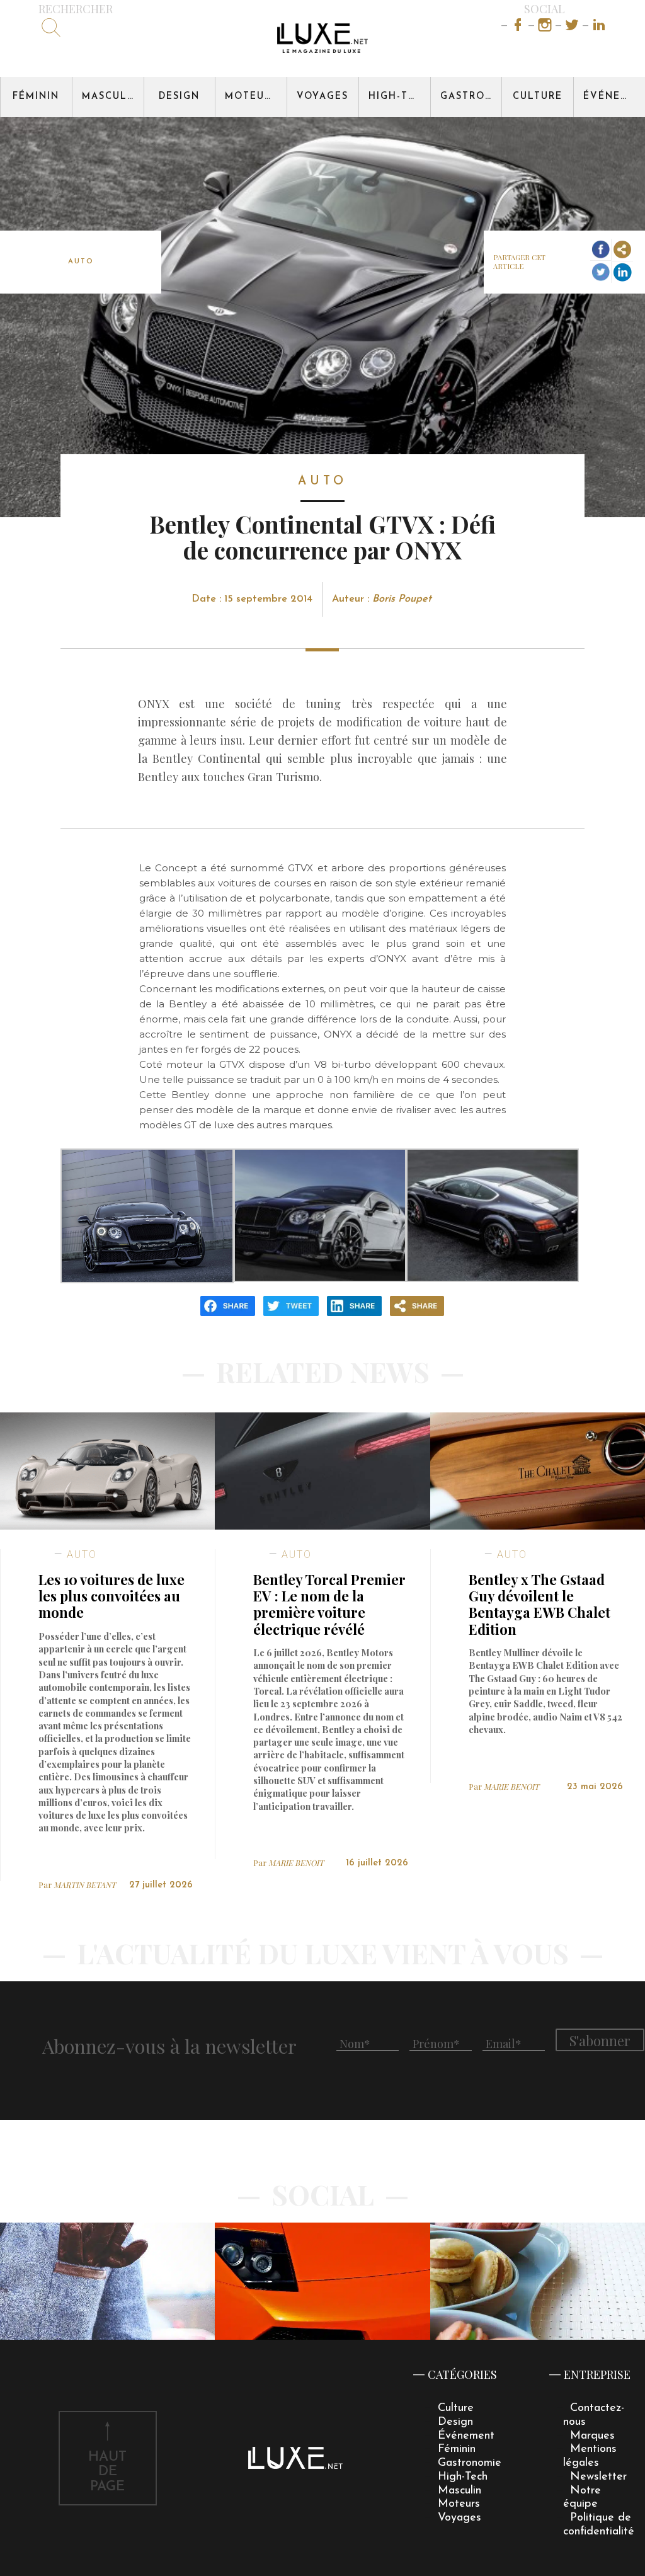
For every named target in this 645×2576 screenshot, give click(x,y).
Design (179, 97)
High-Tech (399, 97)
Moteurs (251, 97)
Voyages (322, 97)
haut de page (107, 2472)
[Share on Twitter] (601, 272)
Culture (538, 97)
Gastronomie (471, 97)
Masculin (111, 97)
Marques (592, 2436)
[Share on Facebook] (601, 250)
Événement (614, 97)
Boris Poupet (402, 599)
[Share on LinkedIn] (622, 272)
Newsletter (598, 2477)
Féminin (36, 97)
